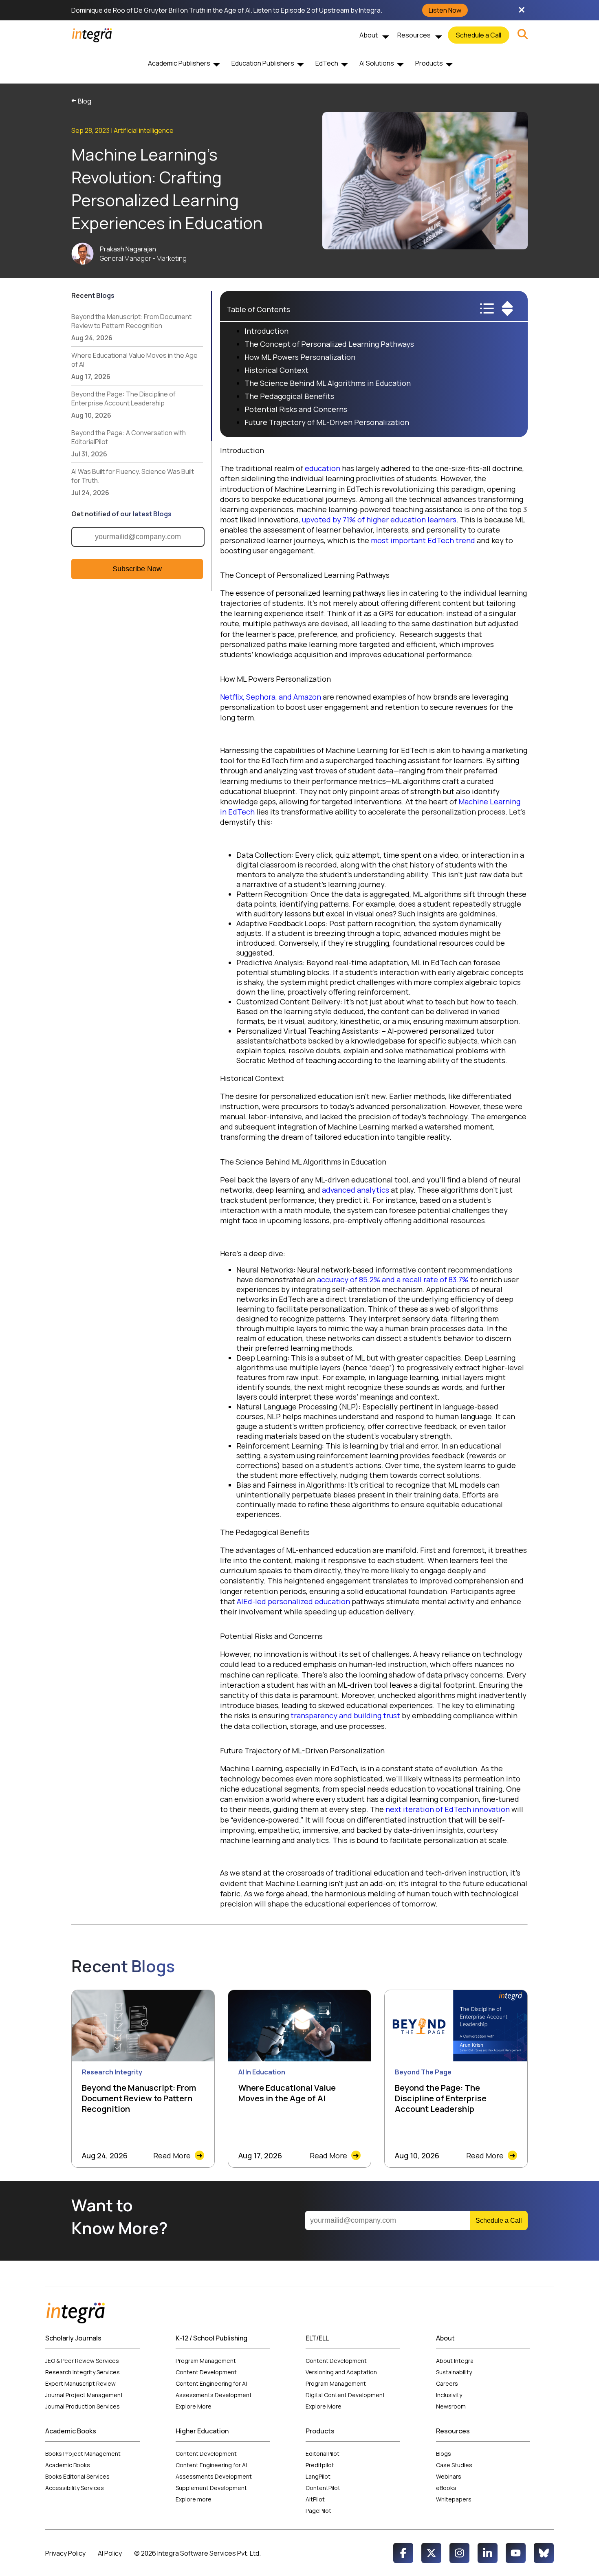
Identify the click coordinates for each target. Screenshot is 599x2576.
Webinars (449, 2476)
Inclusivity (449, 2395)
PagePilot (318, 2511)
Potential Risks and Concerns (297, 409)
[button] (523, 35)
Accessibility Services (75, 2488)
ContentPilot (323, 2488)
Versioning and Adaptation (341, 2372)
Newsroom (451, 2406)
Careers (447, 2383)
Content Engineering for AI (211, 2383)
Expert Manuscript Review (80, 2383)
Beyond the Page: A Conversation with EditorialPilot (129, 443)
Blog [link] (81, 101)
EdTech (327, 63)
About (369, 35)
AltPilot (315, 2499)
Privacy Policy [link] (65, 2553)
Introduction (267, 331)
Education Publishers (263, 63)
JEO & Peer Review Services (82, 2361)
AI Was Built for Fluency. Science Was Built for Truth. (133, 482)
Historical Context (276, 370)
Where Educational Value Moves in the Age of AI (134, 366)
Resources (414, 35)
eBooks (446, 2488)
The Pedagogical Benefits (290, 396)
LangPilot (318, 2476)
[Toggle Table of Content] (502, 316)
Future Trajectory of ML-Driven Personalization (328, 422)
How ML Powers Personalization (301, 357)
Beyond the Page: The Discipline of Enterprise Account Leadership (123, 405)
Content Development (206, 2372)
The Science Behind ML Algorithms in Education (328, 383)
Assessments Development (214, 2395)
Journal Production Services (83, 2406)
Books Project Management (83, 2454)
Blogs (444, 2454)
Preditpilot (320, 2465)
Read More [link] (178, 2155)
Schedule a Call (479, 35)
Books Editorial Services (78, 2476)
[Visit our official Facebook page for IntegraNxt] (403, 2553)
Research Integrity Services (83, 2372)
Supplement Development (212, 2488)
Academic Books (68, 2465)
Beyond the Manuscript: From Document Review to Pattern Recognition (131, 327)
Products (429, 63)
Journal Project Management (84, 2395)
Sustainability (454, 2372)
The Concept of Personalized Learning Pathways (330, 344)
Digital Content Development (345, 2395)
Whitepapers (454, 2499)
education (323, 468)
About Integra (455, 2361)
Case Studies (454, 2465)
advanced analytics (356, 1190)
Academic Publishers (179, 63)
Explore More (194, 2406)
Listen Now (445, 10)
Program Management (206, 2361)
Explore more (194, 2499)
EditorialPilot (323, 2454)
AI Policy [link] (110, 2553)
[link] (523, 35)
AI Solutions (377, 63)
